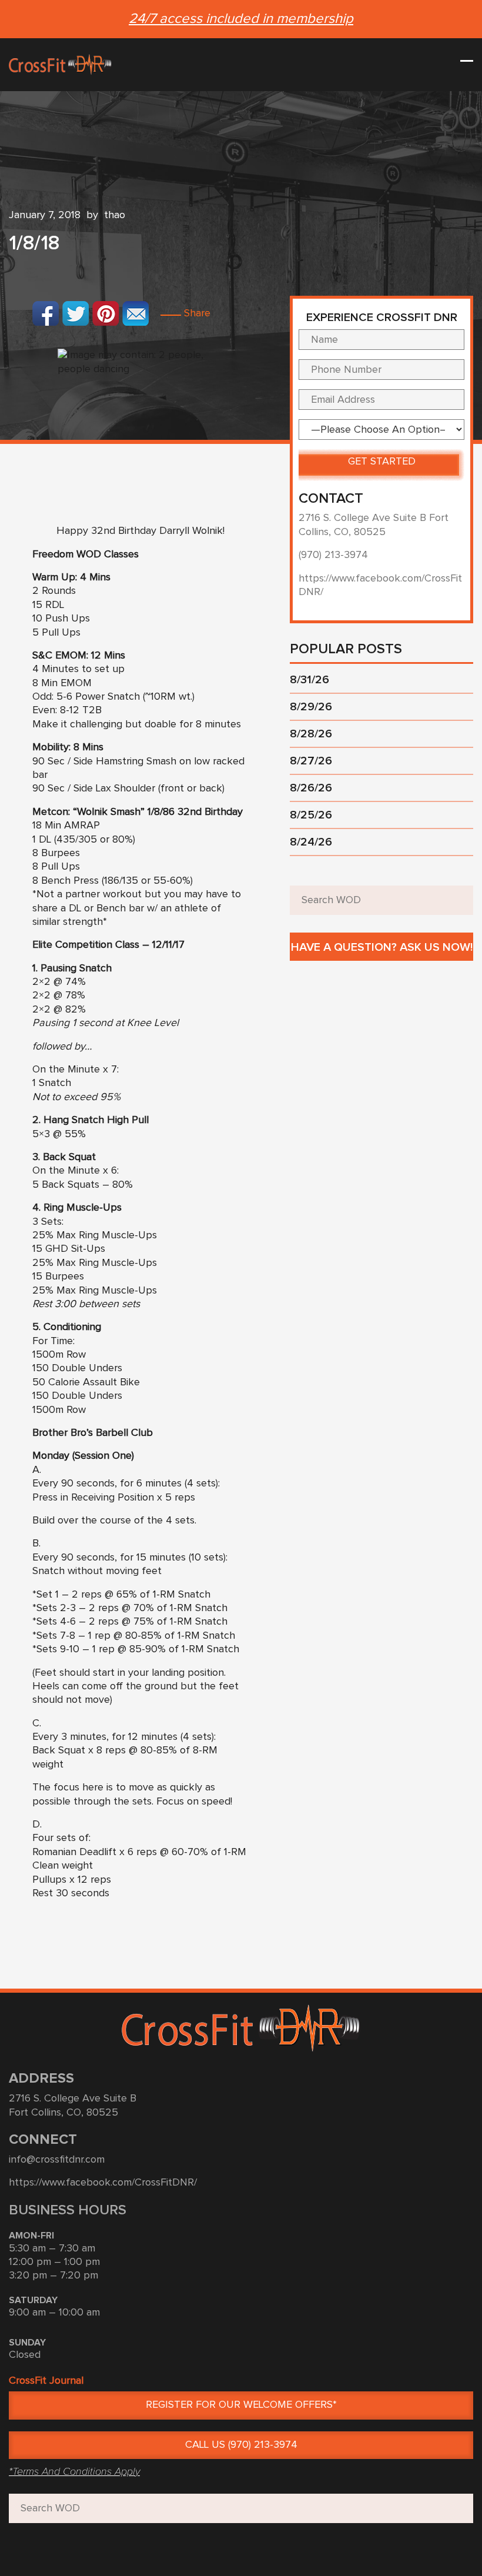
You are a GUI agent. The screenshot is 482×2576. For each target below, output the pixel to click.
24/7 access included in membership (241, 19)
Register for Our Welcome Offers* (241, 2405)
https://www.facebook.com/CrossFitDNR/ (103, 2183)
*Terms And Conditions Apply (74, 2471)
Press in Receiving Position (93, 1498)
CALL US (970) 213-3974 (241, 2445)
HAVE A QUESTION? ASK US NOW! (382, 947)
